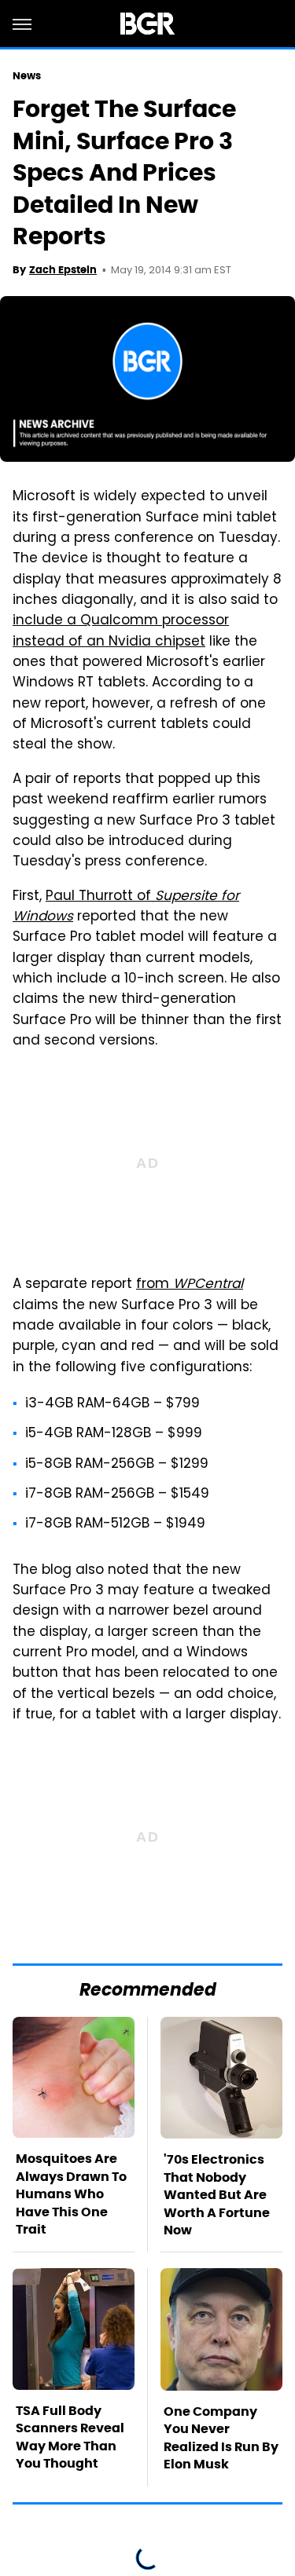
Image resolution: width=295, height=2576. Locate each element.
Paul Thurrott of (126, 907)
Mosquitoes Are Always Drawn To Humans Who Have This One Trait (71, 2194)
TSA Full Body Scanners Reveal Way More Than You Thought (70, 2437)
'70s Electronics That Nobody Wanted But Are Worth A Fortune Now (217, 2195)
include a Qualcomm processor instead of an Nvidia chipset (121, 631)
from (190, 1285)
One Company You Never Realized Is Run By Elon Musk (221, 2438)
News (27, 76)
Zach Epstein (63, 270)
